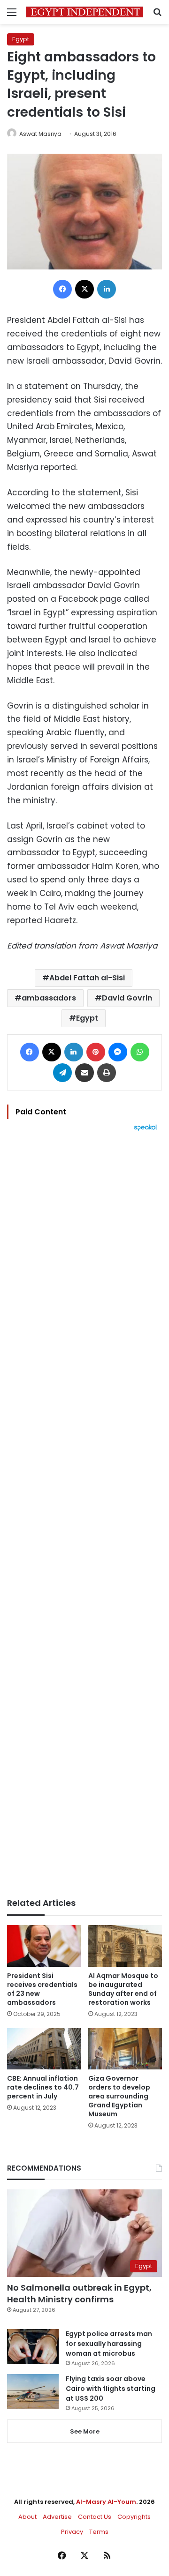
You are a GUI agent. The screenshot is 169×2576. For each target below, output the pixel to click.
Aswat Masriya (40, 134)
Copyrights (134, 2517)
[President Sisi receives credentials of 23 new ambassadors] (44, 1946)
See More (85, 2431)
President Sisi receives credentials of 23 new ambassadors (42, 1989)
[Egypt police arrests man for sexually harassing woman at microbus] (33, 2347)
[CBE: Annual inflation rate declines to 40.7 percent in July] (44, 2049)
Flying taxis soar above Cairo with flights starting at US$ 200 (111, 2389)
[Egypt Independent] (84, 12)
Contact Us (95, 2517)
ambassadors (49, 998)
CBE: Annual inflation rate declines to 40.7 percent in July (43, 2087)
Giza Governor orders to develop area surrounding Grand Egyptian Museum (119, 2096)
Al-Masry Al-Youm (106, 2502)
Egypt (21, 39)
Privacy (72, 2532)
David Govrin (127, 998)
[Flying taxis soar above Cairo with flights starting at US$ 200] (33, 2392)
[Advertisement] (84, 1515)
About (27, 2517)
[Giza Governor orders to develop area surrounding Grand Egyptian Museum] (125, 2049)
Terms (99, 2532)
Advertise (57, 2517)
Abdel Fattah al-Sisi (87, 978)
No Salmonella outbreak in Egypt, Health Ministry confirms (79, 2293)
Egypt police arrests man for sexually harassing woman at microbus (109, 2344)
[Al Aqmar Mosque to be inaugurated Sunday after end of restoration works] (125, 1946)
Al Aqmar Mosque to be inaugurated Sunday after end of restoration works (123, 1989)
